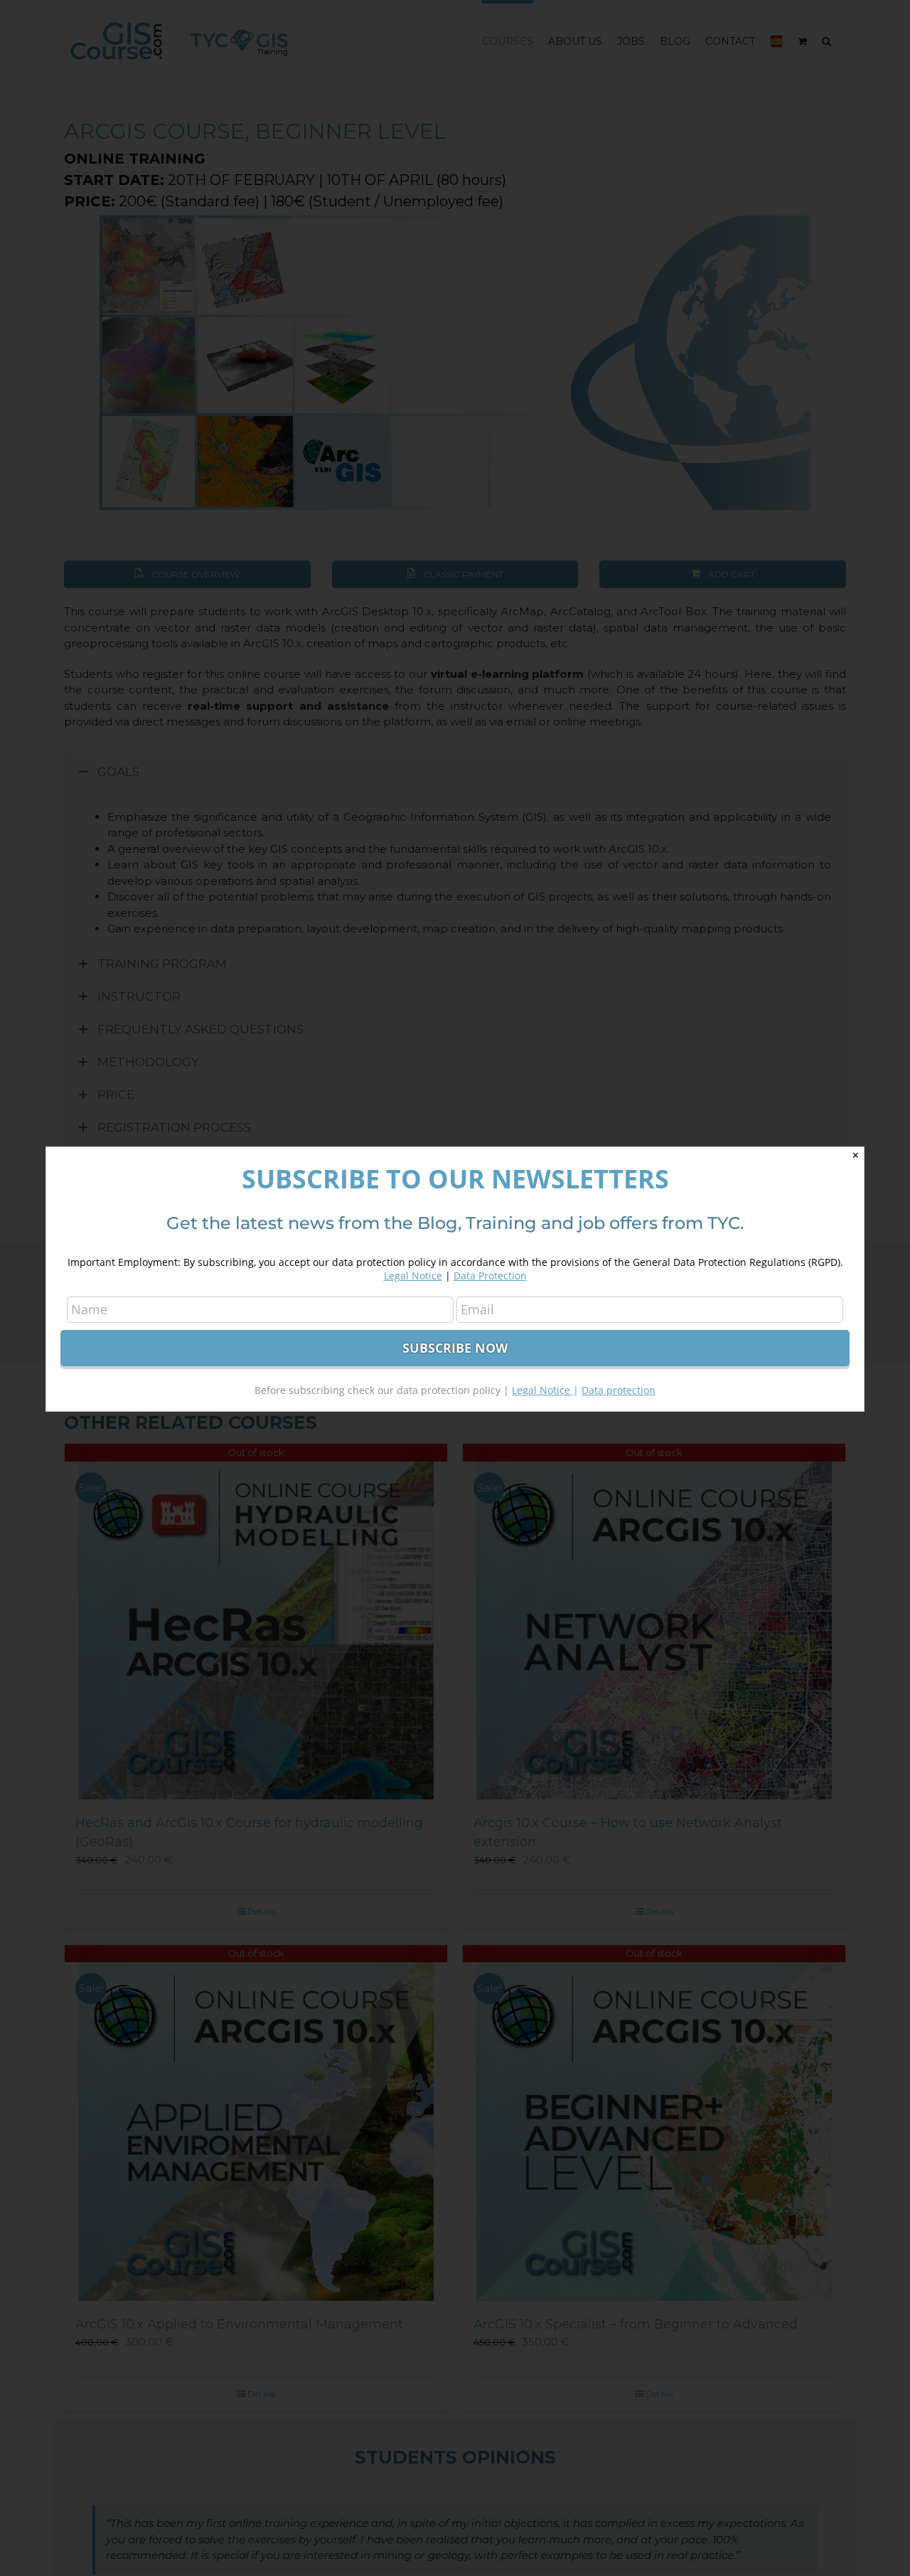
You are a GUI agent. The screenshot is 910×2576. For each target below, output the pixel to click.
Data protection (619, 1390)
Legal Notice (413, 1276)
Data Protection (490, 1276)
